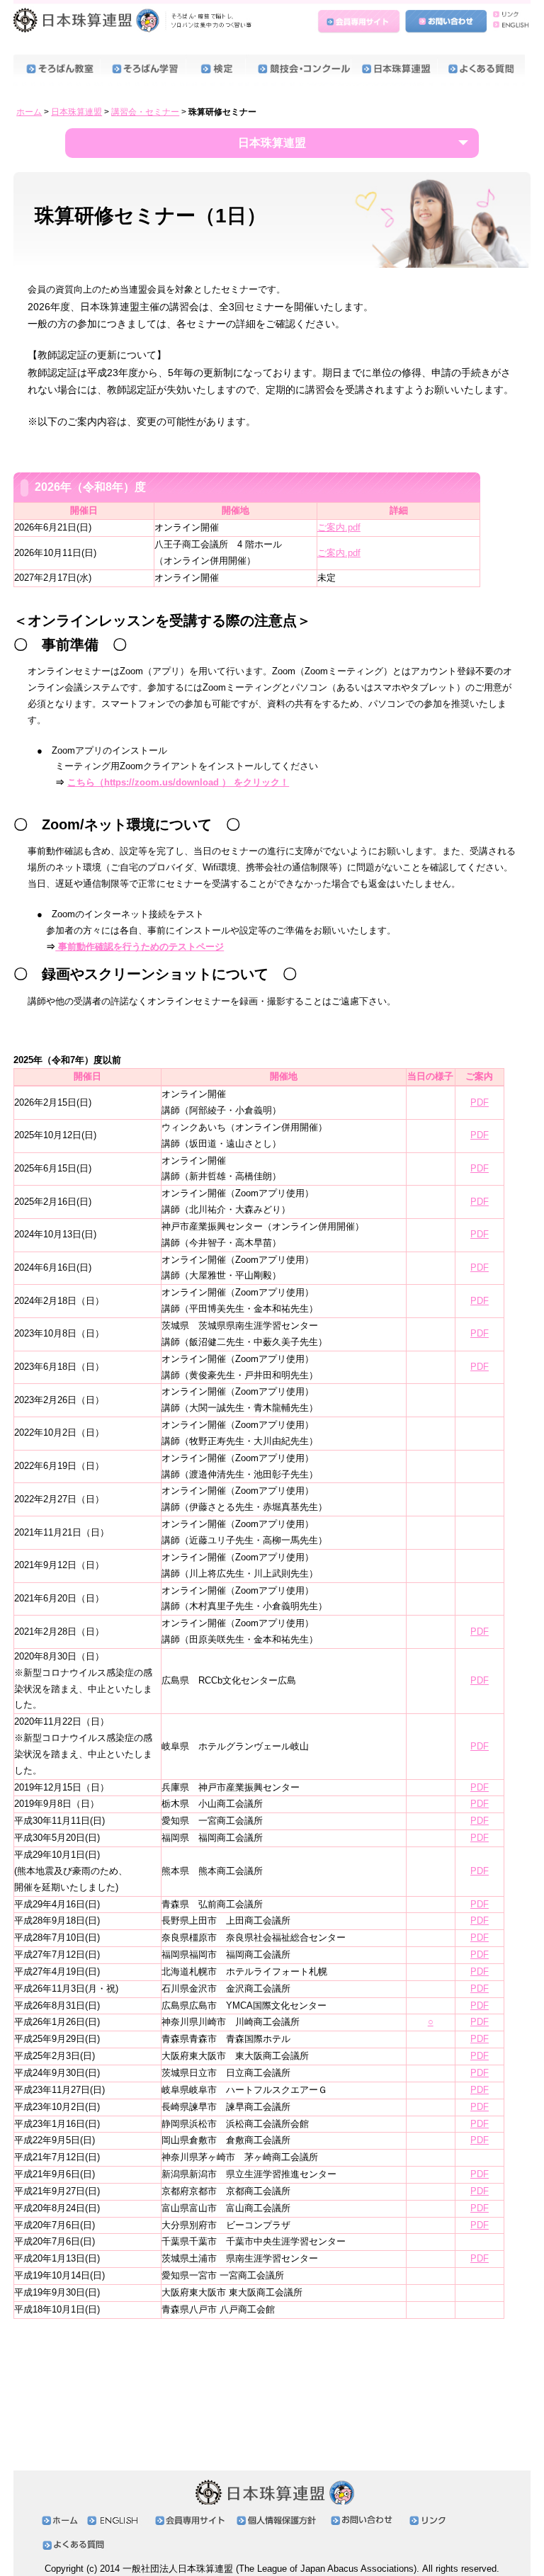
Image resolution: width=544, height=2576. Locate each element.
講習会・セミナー (145, 112)
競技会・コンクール (298, 70)
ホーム (29, 112)
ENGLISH (509, 29)
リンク (509, 15)
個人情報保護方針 (280, 2520)
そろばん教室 (57, 70)
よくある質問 (481, 70)
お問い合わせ (446, 22)
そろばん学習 (143, 70)
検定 (215, 70)
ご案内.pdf (339, 527)
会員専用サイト (361, 22)
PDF (480, 1102)
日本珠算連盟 (135, 25)
